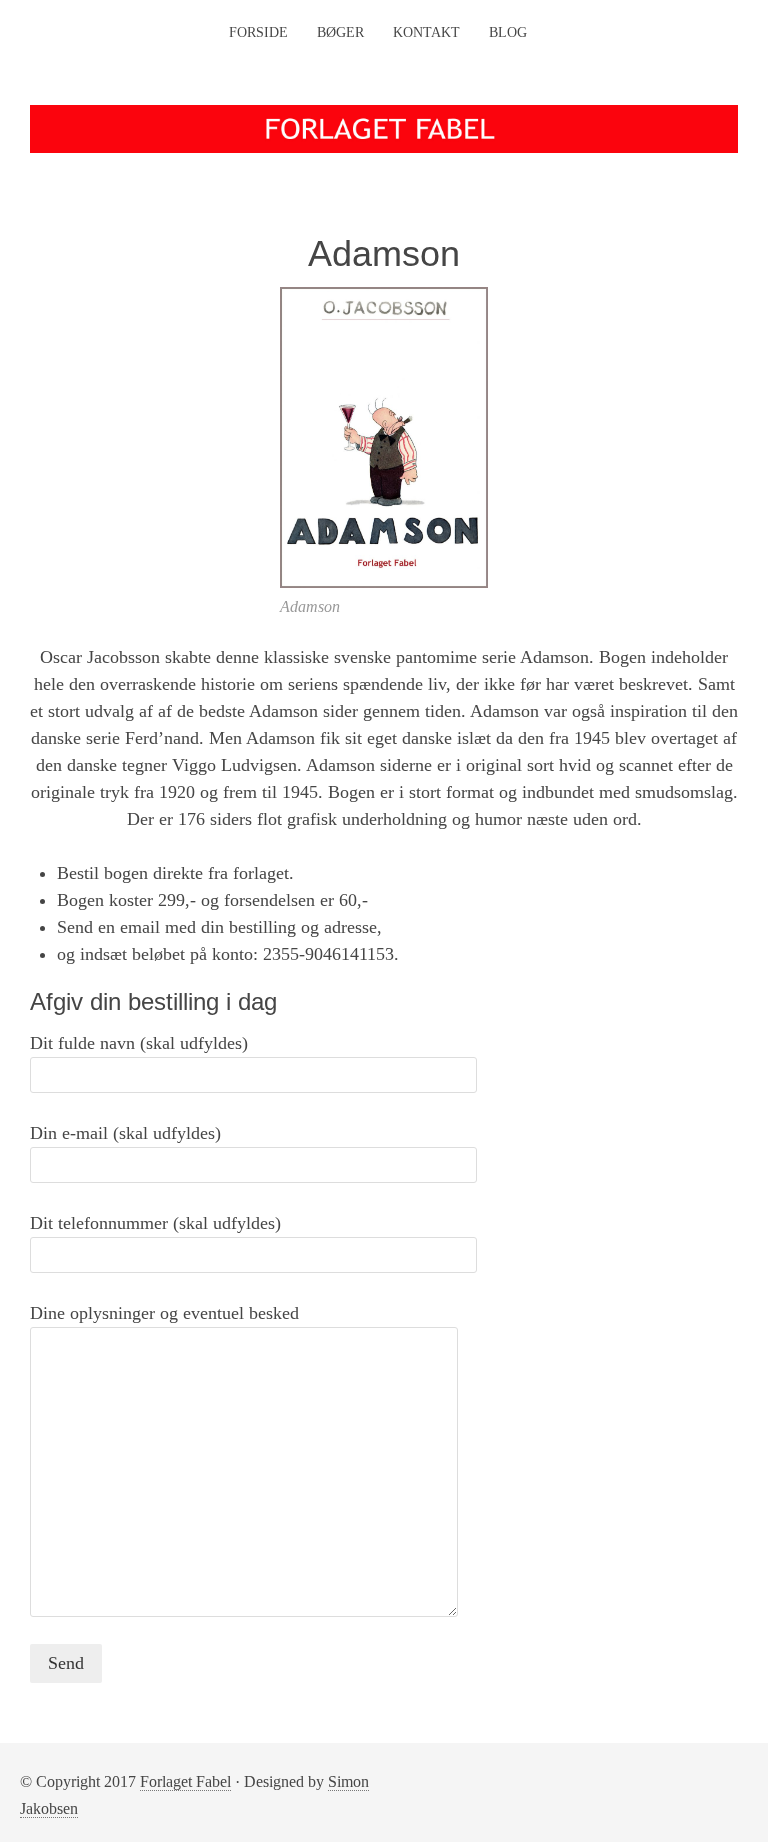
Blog (508, 32)
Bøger (340, 32)
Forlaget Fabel (185, 1781)
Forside (258, 32)
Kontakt (426, 32)
